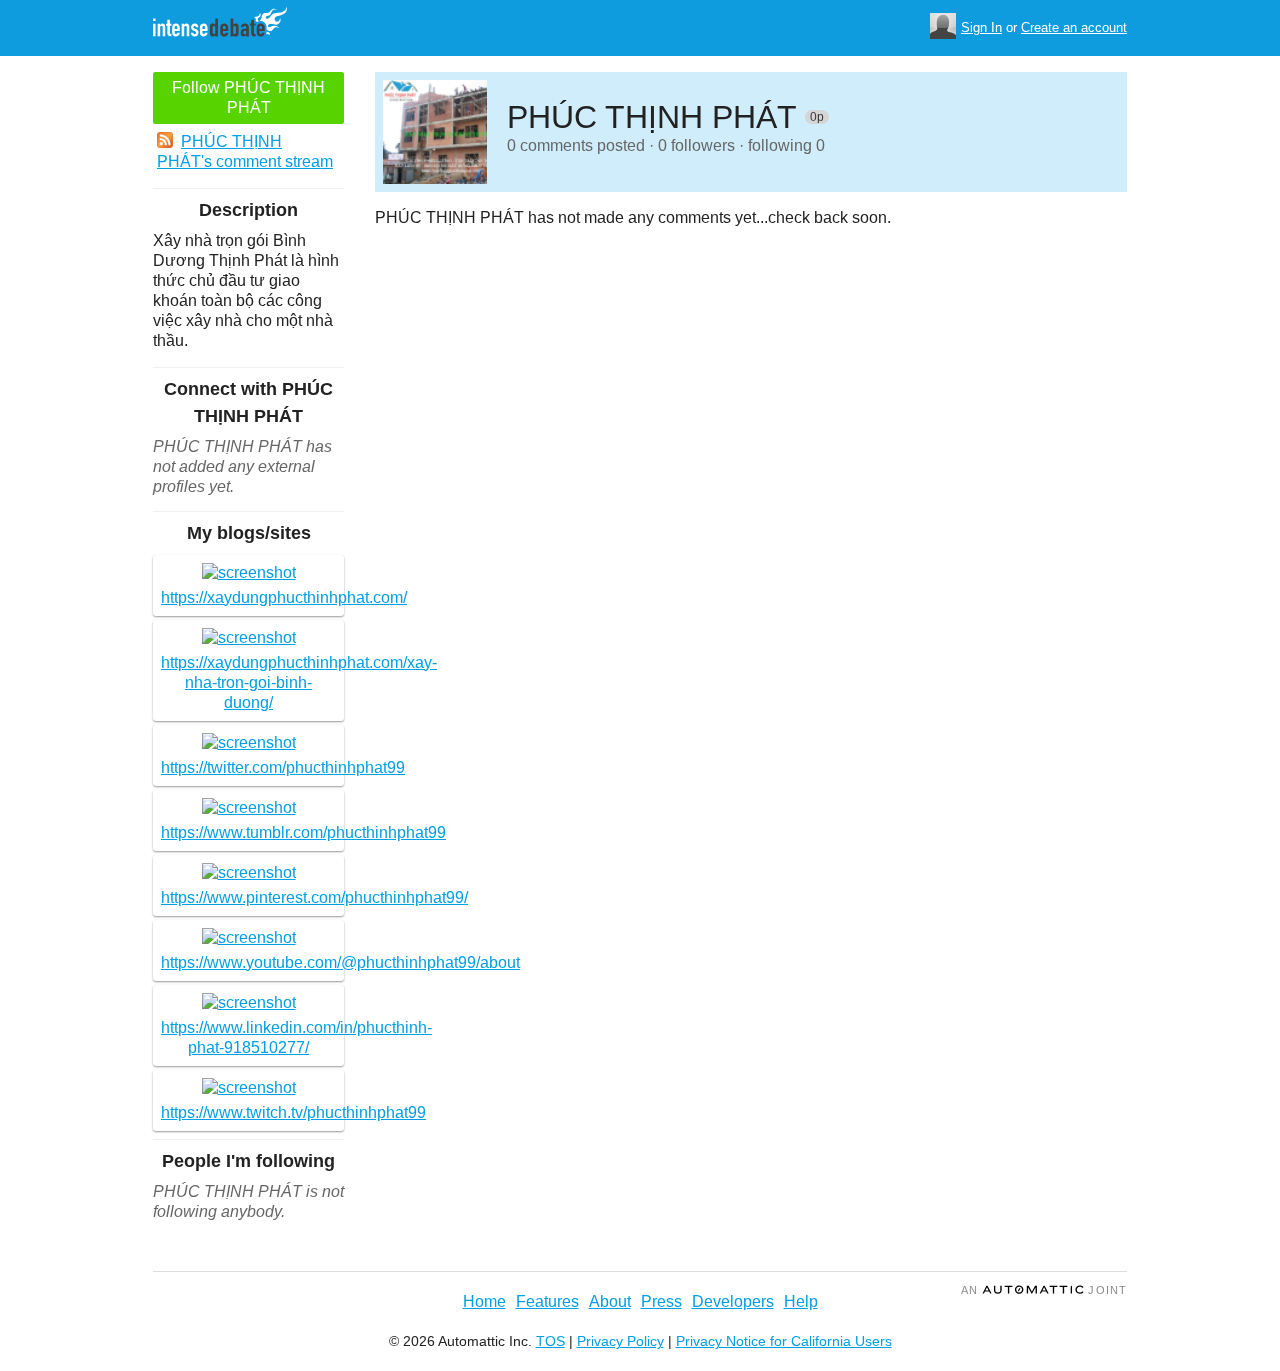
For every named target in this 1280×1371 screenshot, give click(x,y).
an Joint (1044, 1290)
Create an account (1074, 27)
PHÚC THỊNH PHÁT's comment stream (245, 151)
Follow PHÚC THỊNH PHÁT (248, 97)
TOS (550, 1341)
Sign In (981, 27)
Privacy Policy (620, 1341)
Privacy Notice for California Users (784, 1341)
